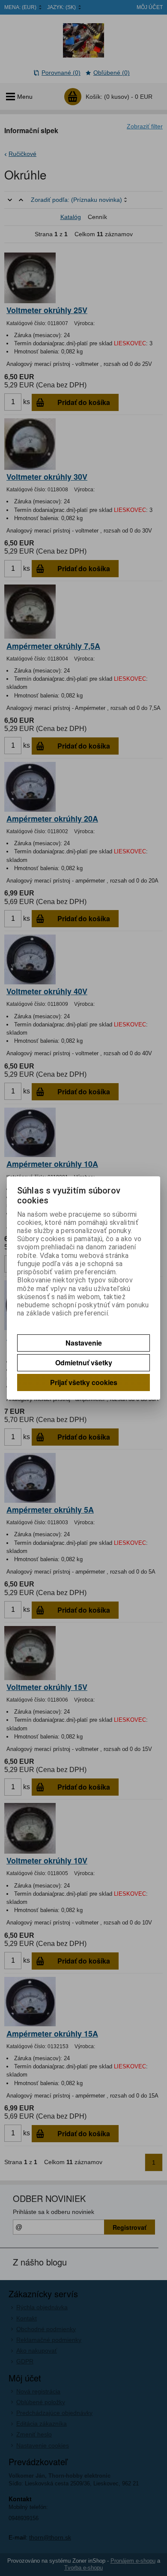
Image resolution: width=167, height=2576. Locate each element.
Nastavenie (84, 1343)
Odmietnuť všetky (84, 1363)
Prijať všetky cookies (84, 1382)
